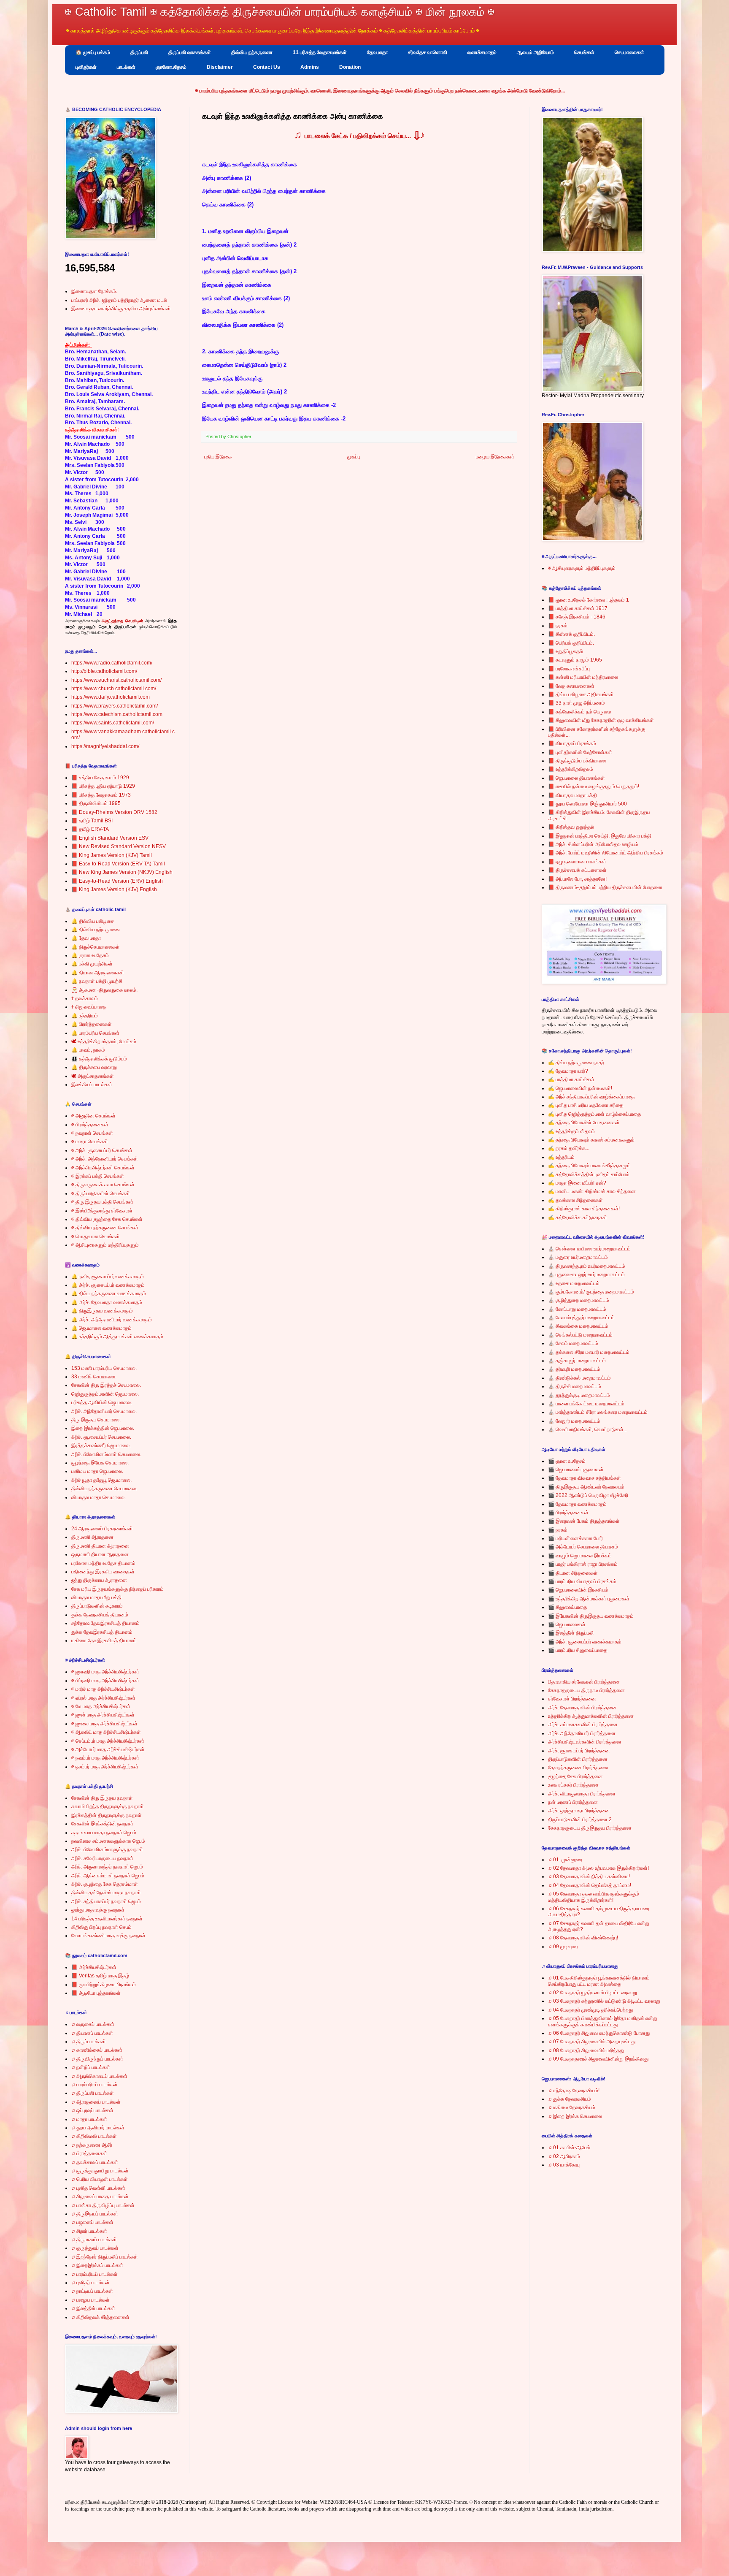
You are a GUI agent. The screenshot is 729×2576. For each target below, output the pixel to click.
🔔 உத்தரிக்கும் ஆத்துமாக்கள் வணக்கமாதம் (117, 1337)
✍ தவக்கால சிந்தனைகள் (575, 1200)
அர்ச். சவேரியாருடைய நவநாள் (102, 1858)
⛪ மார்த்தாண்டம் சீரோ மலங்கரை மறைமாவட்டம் (598, 1412)
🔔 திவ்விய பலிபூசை (93, 921)
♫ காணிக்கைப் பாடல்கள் (97, 2050)
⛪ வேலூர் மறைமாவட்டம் (574, 1421)
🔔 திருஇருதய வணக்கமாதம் (102, 1311)
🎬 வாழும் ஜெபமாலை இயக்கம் (580, 1556)
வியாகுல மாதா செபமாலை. (99, 1497)
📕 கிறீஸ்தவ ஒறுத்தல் (571, 827)
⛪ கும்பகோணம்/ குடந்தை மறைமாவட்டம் (591, 1292)
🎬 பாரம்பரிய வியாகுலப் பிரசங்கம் (582, 1581)
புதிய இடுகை (218, 457)
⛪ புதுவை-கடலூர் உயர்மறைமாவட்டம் (586, 1274)
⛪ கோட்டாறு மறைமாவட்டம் (577, 1309)
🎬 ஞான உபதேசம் (567, 1461)
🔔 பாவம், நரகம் (88, 1050)
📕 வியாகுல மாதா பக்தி (572, 795)
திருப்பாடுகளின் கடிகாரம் (97, 1606)
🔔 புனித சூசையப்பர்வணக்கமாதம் (108, 1277)
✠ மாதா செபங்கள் (90, 1142)
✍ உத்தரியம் (561, 1157)
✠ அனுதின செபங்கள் (93, 1116)
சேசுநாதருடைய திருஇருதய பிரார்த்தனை (590, 1828)
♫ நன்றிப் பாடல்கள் (91, 2067)
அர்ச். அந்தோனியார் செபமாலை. (104, 1411)
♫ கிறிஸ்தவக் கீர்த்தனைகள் (100, 2317)
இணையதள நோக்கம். (94, 291)
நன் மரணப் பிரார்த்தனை (573, 1802)
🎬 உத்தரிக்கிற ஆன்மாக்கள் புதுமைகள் (589, 1599)
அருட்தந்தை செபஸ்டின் (122, 621)
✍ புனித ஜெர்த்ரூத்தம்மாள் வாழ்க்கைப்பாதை (594, 1114)
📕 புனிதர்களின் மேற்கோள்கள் (580, 752)
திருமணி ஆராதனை (92, 1537)
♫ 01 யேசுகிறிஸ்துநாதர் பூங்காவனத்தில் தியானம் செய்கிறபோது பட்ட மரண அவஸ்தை (599, 1981)
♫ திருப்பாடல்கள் (89, 2042)
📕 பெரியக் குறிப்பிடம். (571, 643)
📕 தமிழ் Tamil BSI (92, 821)
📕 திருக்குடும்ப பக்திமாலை (577, 761)
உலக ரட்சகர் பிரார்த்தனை (573, 1785)
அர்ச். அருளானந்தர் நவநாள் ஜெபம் (107, 1867)
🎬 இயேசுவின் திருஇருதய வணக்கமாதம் (591, 1616)
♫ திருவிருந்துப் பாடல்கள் (97, 2059)
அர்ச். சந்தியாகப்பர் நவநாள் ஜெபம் (106, 1901)
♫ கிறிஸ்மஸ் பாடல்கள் (94, 2136)
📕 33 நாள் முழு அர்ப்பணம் (576, 703)
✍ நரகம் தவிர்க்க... (569, 1148)
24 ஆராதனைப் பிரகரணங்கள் (102, 1529)
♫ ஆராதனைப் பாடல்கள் (96, 2102)
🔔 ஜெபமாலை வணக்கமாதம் (101, 1328)
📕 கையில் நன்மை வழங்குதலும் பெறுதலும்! (594, 786)
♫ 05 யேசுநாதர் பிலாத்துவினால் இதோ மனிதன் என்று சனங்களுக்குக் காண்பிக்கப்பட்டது (603, 2021)
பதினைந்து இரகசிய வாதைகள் (103, 1572)
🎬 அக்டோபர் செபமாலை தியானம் (583, 1547)
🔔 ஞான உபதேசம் (90, 955)
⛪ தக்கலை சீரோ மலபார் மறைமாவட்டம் (589, 1352)
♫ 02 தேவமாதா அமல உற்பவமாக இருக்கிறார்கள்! (598, 1868)
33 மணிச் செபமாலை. (94, 1377)
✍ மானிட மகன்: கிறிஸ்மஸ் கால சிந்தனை (592, 1191)
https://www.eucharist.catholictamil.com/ (116, 680)
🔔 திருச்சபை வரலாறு (94, 1067)
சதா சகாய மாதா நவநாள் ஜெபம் (104, 1833)
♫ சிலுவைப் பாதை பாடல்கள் (100, 2196)
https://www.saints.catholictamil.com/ (113, 723)
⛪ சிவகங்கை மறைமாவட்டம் (578, 1326)
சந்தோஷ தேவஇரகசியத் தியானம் (105, 1623)
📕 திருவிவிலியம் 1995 (96, 803)
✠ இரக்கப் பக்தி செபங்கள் (98, 1176)
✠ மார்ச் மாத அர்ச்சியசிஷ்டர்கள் (103, 1689)
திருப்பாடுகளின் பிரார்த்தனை (578, 1759)
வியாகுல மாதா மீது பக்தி (96, 1597)
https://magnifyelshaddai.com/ (105, 746)
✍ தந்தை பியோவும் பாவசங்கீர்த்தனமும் (589, 1166)
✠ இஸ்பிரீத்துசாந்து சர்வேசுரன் (102, 1211)
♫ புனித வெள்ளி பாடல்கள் (98, 2188)
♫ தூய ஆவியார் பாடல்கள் (98, 2128)
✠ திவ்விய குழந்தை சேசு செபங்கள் (107, 1219)
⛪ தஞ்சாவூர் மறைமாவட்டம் (577, 1361)
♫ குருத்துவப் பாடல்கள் (95, 2248)
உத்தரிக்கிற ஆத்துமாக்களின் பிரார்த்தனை (591, 1716)
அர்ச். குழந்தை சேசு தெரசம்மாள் (105, 1884)
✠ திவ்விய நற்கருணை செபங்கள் (105, 1228)
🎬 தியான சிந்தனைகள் (573, 1573)
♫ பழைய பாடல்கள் (90, 2300)
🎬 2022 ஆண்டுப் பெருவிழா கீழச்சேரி (588, 1495)
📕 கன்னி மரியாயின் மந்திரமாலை (583, 677)
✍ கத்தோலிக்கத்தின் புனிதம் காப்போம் (589, 1174)
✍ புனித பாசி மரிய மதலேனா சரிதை (586, 1105)
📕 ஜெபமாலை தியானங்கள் (576, 778)
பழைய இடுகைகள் (495, 457)
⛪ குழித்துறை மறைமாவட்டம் (579, 1300)
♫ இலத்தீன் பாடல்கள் (93, 2308)
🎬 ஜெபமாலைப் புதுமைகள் (576, 1470)
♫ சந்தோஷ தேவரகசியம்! (574, 2091)
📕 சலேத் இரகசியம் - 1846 (577, 617)
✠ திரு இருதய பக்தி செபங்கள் (102, 1202)
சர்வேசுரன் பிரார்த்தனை (572, 1699)
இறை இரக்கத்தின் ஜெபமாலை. (103, 1428)
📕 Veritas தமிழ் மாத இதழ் (100, 1976)
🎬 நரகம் (558, 1530)
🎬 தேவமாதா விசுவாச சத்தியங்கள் (585, 1478)
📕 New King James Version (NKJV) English (122, 872)
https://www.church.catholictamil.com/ (114, 689)
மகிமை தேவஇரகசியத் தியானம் (104, 1641)
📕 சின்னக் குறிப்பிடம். (571, 634)
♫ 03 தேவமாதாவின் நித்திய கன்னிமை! (589, 1876)
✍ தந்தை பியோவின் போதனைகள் (584, 1123)
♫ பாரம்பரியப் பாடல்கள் (94, 2085)
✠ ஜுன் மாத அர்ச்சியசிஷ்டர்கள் (103, 1715)
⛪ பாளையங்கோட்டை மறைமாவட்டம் (586, 1404)
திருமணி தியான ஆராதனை (100, 1546)
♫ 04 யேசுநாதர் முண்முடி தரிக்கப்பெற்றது (590, 2010)
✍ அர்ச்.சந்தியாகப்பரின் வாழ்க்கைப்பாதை (591, 1097)
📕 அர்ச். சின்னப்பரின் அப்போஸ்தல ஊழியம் (593, 844)
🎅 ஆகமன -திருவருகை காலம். (104, 990)
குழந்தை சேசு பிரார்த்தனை (575, 1776)
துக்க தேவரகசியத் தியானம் (100, 1615)
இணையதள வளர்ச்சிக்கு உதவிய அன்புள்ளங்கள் (121, 309)
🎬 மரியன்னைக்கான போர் (575, 1538)
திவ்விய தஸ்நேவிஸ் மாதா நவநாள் (106, 1893)
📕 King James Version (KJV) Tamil (112, 855)
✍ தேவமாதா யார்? (568, 1071)
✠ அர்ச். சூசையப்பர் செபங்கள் (102, 1150)
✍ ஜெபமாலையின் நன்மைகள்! (580, 1088)
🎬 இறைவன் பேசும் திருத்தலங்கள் (584, 1521)
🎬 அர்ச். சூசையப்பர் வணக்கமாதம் (585, 1642)
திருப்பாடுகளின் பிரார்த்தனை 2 (580, 1819)
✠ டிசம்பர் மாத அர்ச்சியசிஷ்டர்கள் (105, 1767)
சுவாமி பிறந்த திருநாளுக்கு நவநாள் (108, 1806)
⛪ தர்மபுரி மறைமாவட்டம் (574, 1369)
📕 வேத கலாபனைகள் (571, 686)
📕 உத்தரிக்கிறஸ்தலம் (571, 769)
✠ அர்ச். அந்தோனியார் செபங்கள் (105, 1159)
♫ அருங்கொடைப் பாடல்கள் (99, 2076)
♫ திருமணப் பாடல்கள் (94, 2240)
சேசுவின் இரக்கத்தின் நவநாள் (102, 1824)
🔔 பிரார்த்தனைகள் (92, 1024)
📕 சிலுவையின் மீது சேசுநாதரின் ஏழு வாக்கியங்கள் (601, 720)
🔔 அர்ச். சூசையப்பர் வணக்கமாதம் (108, 1285)
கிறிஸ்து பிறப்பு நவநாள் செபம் (101, 1927)
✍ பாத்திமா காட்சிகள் (571, 1079)
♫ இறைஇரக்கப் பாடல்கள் (97, 2265)
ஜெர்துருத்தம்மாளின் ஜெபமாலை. (105, 1394)
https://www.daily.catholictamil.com (111, 697)
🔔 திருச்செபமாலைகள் (96, 947)
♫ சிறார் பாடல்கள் (89, 2231)
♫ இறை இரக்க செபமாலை (575, 2116)
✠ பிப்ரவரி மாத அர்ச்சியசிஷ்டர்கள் (105, 1681)
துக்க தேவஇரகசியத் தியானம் (102, 1632)
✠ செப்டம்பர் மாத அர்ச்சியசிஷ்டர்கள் (108, 1741)
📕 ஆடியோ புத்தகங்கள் (96, 1993)
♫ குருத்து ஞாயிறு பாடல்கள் (100, 2171)
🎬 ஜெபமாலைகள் (567, 1624)
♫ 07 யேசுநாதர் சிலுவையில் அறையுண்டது (592, 2042)
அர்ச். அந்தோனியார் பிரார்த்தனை (582, 1733)
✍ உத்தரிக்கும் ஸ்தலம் (571, 1131)
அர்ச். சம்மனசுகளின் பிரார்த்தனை (583, 1725)
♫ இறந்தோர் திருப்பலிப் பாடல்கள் (105, 2257)
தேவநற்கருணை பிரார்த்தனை (578, 1768)
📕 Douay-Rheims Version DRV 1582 (114, 812)
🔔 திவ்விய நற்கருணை (96, 930)
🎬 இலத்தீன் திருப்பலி (571, 1633)
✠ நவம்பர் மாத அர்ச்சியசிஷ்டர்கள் (105, 1758)
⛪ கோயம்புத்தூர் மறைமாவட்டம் (581, 1318)
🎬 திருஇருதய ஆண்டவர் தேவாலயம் (586, 1487)
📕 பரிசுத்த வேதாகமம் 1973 (101, 795)
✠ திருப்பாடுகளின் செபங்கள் (101, 1193)
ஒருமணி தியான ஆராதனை (100, 1554)
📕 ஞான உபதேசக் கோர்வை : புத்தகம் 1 (589, 600)
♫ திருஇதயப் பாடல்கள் (95, 2214)
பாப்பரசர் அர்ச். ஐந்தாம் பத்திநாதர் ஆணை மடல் (119, 300)
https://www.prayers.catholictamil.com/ (115, 706)
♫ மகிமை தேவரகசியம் (572, 2107)
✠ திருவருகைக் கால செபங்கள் (103, 1185)
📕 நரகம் (558, 626)
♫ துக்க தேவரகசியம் (570, 2099)
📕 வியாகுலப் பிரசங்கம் (572, 743)
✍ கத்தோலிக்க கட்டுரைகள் (578, 1217)
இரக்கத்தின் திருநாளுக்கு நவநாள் (107, 1815)
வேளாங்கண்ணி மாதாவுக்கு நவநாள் (108, 1936)
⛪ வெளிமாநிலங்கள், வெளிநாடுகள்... (588, 1429)
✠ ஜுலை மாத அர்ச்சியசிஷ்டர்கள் (104, 1724)
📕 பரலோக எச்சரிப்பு (569, 669)
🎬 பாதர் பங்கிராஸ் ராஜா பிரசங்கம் (583, 1564)
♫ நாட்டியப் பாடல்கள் (92, 2291)
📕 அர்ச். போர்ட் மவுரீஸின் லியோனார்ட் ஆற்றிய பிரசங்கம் (606, 853)
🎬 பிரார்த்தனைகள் (568, 1513)
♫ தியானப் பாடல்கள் (92, 2033)
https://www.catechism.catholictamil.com (117, 714)
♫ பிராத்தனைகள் (89, 2153)
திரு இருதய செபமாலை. (96, 1420)
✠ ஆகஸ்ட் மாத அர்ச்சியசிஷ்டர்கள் (106, 1732)
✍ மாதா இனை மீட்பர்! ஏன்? (577, 1183)
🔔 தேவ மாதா (86, 938)
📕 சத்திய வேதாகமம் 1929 (100, 778)
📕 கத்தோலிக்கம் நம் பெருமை (580, 712)
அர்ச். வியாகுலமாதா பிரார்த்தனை (582, 1794)
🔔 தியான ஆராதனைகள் (98, 973)
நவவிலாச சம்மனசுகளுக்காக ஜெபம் (108, 1841)
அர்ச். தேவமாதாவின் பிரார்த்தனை (582, 1708)
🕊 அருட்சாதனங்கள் (93, 1076)
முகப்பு (354, 457)
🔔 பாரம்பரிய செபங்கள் (95, 1033)
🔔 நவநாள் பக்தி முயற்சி (97, 981)
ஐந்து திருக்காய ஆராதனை (99, 1580)
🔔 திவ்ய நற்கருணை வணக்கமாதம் (109, 1293)
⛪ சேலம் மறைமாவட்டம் (573, 1343)
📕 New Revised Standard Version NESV (119, 846)
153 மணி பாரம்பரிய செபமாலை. (104, 1368)
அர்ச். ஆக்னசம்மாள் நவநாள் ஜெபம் (108, 1876)
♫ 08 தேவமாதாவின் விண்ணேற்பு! (583, 1938)
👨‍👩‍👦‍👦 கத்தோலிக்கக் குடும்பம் (99, 1059)
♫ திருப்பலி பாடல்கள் (93, 2093)
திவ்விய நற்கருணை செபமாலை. (104, 1489)
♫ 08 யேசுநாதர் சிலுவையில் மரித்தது (586, 2050)
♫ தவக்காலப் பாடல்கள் (95, 2162)
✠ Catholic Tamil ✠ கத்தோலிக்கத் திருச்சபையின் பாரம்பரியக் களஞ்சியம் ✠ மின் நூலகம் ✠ (280, 12)
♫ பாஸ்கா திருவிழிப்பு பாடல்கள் (103, 2205)
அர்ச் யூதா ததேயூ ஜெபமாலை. (101, 1480)
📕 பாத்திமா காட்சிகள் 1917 (578, 608)
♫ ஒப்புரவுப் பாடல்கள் (92, 2110)
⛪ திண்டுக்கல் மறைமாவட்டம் (579, 1378)
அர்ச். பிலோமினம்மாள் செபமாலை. (106, 1454)
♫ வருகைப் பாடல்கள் (93, 2024)
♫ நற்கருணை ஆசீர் (92, 2145)
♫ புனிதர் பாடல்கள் (90, 2283)
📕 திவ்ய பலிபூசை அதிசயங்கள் (581, 694)
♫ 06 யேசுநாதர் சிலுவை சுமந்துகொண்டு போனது (599, 2033)
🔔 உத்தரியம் (85, 1016)
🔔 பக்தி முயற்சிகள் (92, 964)
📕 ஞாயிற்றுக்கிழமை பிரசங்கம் (104, 1985)
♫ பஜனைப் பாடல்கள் (92, 2222)
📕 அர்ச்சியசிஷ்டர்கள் (94, 1967)
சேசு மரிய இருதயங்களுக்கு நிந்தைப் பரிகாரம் (117, 1589)
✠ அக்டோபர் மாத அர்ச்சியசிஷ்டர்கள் (108, 1749)
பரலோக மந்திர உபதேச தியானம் (103, 1563)
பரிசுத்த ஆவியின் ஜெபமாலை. (102, 1402)
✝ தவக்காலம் (85, 998)
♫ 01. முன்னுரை (565, 1860)
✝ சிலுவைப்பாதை (89, 1007)
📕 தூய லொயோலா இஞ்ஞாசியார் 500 (587, 804)
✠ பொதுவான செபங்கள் (96, 1236)
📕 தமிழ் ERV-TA (90, 829)
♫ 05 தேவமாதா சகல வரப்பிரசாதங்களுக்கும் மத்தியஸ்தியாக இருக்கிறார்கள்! (594, 1897)
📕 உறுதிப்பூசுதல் (566, 651)
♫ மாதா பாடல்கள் (89, 2119)
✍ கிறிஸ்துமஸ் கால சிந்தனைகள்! (584, 1209)
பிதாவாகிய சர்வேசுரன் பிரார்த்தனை (584, 1682)
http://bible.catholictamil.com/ (104, 671)
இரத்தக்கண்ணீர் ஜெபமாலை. (101, 1445)
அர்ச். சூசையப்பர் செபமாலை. (101, 1437)
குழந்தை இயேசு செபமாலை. (100, 1463)
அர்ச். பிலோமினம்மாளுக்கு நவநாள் (107, 1849)
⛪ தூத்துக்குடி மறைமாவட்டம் (579, 1395)
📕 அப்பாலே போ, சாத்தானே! (577, 879)
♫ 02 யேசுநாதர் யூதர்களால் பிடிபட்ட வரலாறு (593, 1993)
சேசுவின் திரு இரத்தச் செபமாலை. (106, 1385)
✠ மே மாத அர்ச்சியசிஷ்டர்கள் (101, 1706)
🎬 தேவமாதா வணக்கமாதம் (577, 1504)
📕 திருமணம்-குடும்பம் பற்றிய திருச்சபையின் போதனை (605, 887)
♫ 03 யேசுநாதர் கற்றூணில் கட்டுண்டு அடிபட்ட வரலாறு (604, 2001)
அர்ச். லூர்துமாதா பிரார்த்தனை (579, 1811)
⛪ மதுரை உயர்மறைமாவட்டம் (578, 1257)
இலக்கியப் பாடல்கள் (92, 1085)
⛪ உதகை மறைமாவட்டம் (574, 1283)
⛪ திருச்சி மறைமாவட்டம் (575, 1386)
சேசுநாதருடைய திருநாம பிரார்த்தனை (586, 1690)
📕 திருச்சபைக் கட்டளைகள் (577, 870)
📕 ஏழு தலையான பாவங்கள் (577, 862)
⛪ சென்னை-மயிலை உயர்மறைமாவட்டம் (589, 1249)
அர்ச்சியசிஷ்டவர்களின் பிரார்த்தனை (585, 1742)
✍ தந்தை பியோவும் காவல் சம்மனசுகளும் (591, 1140)
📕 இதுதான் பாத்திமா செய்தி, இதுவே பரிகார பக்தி (600, 836)
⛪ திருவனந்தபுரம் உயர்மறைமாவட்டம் (587, 1266)
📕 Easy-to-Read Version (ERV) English (117, 881)
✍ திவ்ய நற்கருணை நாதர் (576, 1063)
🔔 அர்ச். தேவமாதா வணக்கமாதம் (107, 1302)
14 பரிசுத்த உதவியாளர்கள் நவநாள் (107, 1919)
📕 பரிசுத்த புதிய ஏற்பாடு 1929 (103, 786)
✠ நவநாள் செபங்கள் (92, 1133)
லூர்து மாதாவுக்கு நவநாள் (98, 1910)
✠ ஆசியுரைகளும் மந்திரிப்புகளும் (105, 1245)
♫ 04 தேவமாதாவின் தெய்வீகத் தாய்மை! (590, 1885)
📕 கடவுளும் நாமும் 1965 (575, 660)
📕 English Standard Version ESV (110, 838)
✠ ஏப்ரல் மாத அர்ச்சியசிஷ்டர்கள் (103, 1698)
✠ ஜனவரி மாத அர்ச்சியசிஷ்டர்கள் (105, 1672)
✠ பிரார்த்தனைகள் (90, 1125)
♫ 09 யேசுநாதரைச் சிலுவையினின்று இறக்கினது (598, 2059)
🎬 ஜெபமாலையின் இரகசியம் (578, 1590)
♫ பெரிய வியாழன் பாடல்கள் (100, 2179)
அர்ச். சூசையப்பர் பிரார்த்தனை (579, 1751)
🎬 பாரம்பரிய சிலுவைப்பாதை (578, 1650)
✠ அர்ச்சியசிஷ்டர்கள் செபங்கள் (103, 1168)
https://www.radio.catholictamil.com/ (112, 663)
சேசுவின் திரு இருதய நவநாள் (102, 1798)
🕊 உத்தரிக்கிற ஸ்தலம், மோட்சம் (104, 1041)
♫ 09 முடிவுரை (563, 1947)
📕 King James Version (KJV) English (114, 889)
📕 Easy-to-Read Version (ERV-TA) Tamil (118, 864)
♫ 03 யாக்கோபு (564, 2165)
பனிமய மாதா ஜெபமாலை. (97, 1471)
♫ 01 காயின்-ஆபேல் (569, 2148)
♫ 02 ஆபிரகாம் (564, 2156)
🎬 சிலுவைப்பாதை (567, 1607)
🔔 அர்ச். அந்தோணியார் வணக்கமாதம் (112, 1320)
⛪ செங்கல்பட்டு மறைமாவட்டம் (580, 1335)
